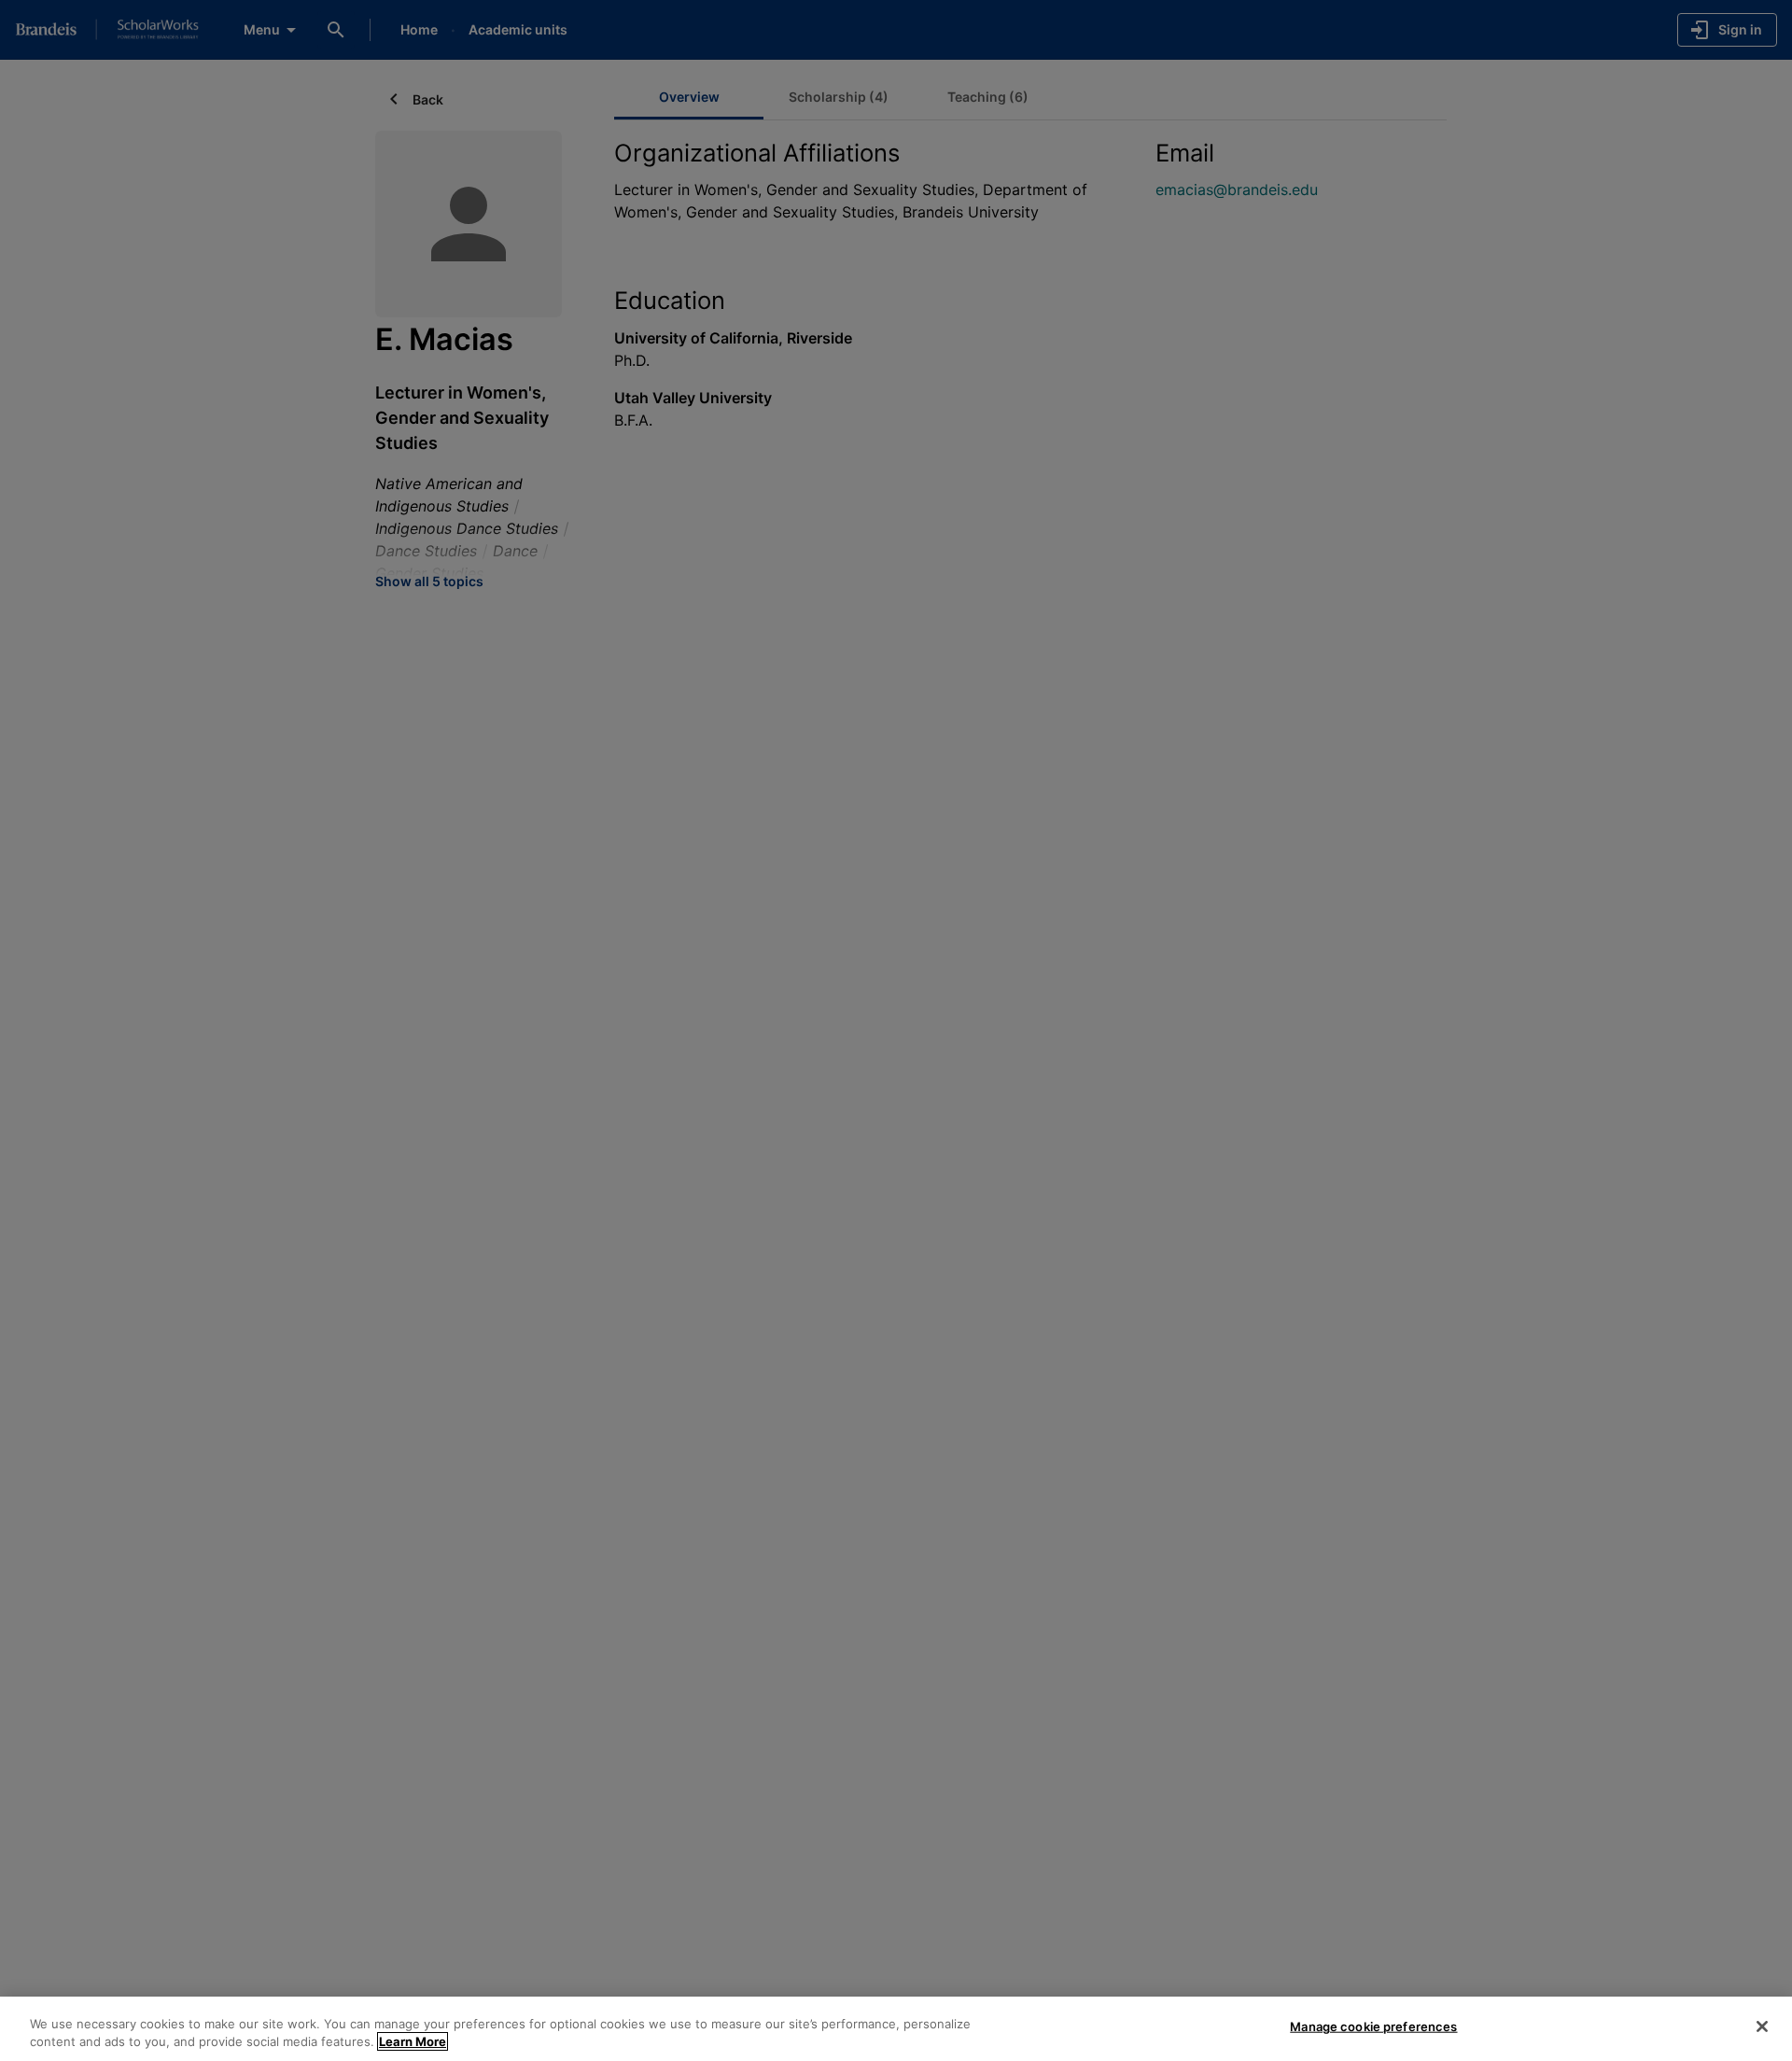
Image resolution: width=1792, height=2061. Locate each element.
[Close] (1762, 2026)
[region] (896, 2029)
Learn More (413, 2041)
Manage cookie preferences (1373, 2026)
